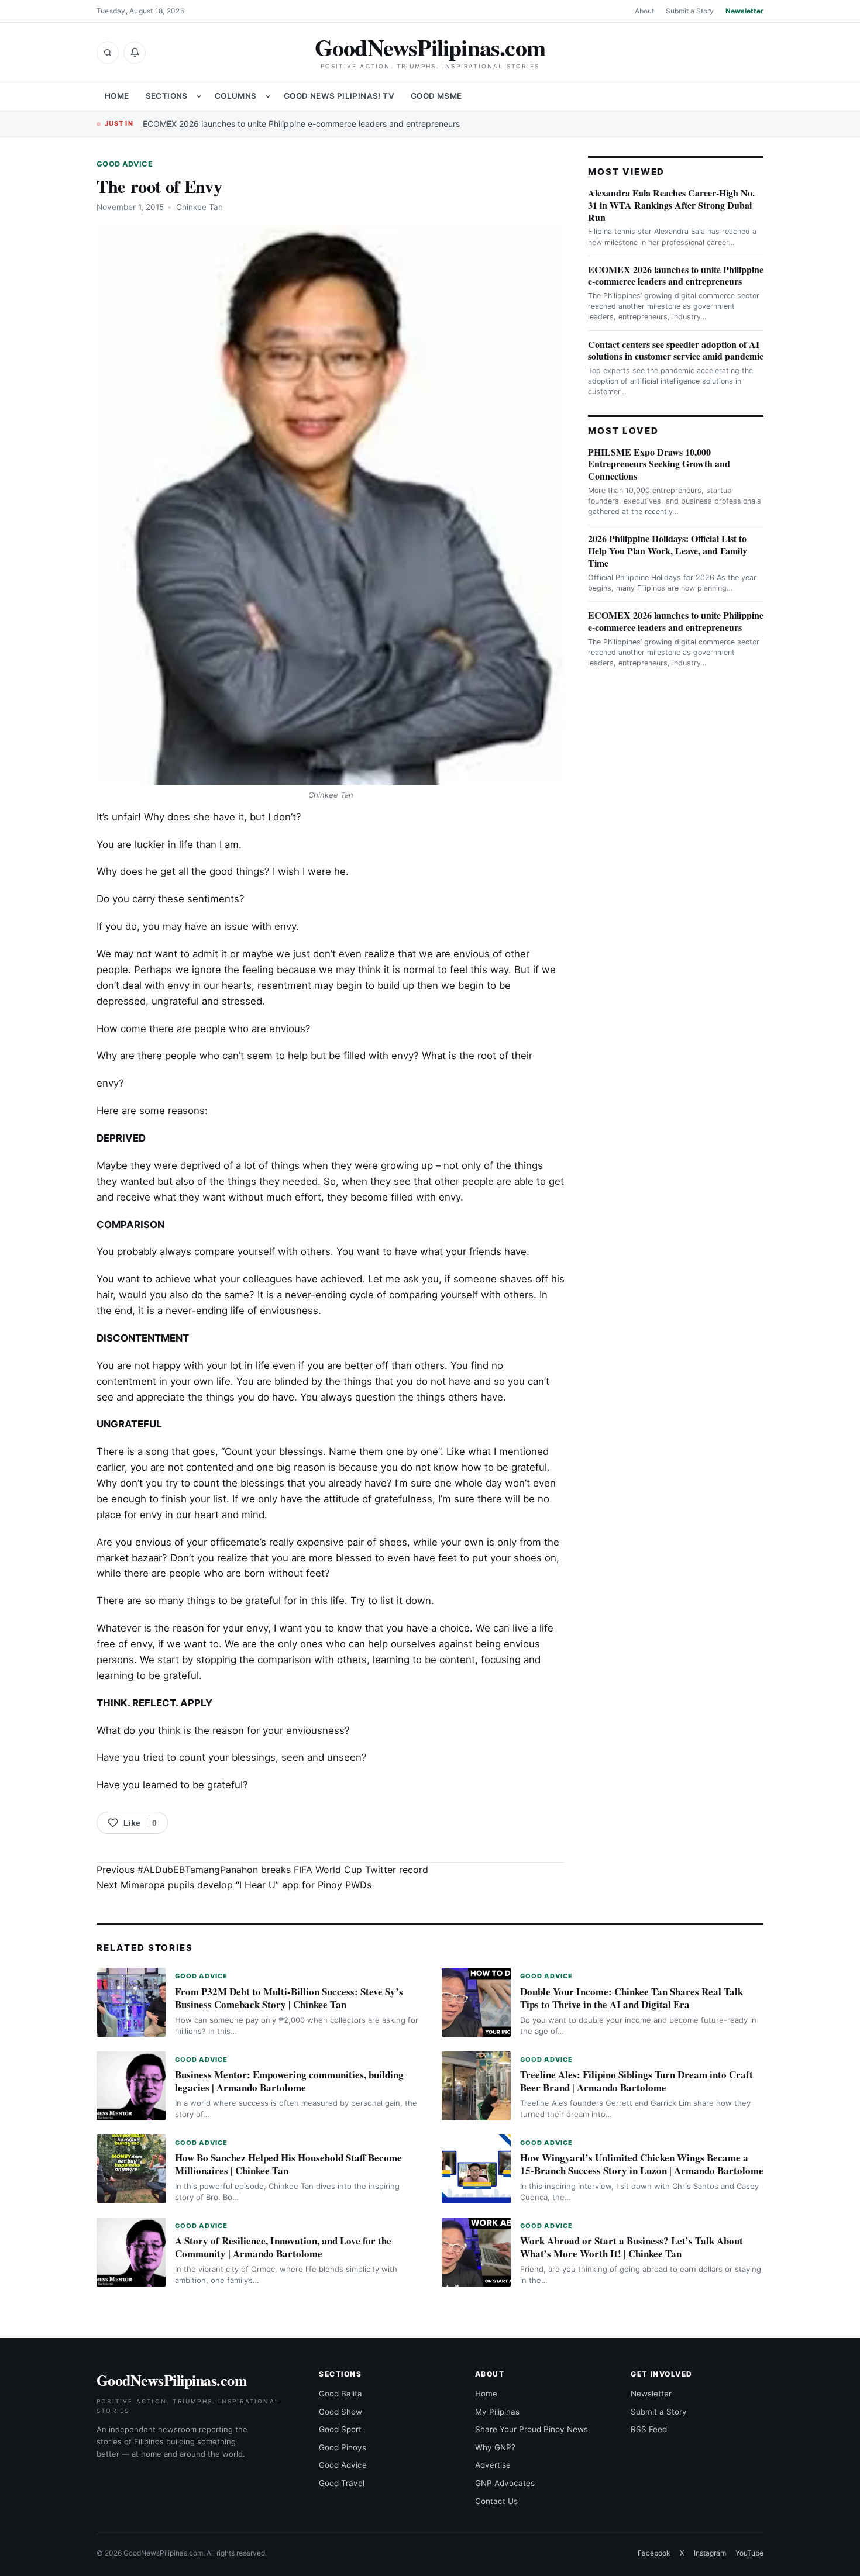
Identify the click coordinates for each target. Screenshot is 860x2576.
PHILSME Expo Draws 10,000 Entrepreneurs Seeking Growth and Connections (659, 464)
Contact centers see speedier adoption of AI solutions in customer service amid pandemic (676, 350)
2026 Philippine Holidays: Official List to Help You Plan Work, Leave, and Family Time (668, 551)
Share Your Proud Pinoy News (532, 2429)
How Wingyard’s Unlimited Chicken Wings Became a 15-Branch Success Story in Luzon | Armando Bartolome (642, 2164)
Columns (236, 96)
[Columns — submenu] (268, 96)
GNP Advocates (505, 2483)
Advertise (493, 2465)
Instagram (710, 2553)
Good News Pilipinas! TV (339, 96)
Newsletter (744, 11)
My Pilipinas (497, 2412)
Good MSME (436, 96)
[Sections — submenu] (199, 96)
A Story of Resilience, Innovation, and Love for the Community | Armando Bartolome (283, 2247)
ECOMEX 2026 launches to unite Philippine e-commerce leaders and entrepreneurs (301, 124)
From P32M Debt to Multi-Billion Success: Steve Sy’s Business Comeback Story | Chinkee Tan (289, 1998)
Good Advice (125, 164)
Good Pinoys (343, 2447)
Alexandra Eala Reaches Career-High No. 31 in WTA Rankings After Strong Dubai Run (671, 205)
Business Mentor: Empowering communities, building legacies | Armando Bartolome (289, 2081)
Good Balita (340, 2394)
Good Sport (340, 2429)
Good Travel (342, 2483)
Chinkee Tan (199, 207)
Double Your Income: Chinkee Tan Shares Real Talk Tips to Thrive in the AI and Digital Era (632, 1998)
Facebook (654, 2553)
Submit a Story (690, 11)
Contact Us (496, 2501)
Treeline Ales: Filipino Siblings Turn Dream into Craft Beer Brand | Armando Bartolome (637, 2081)
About (644, 11)
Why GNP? (495, 2447)
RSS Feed (649, 2429)
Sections (167, 96)
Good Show (340, 2412)
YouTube (749, 2553)
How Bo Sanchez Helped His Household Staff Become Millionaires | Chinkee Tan (288, 2164)
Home (117, 96)
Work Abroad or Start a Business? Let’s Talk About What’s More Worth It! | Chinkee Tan (632, 2247)
